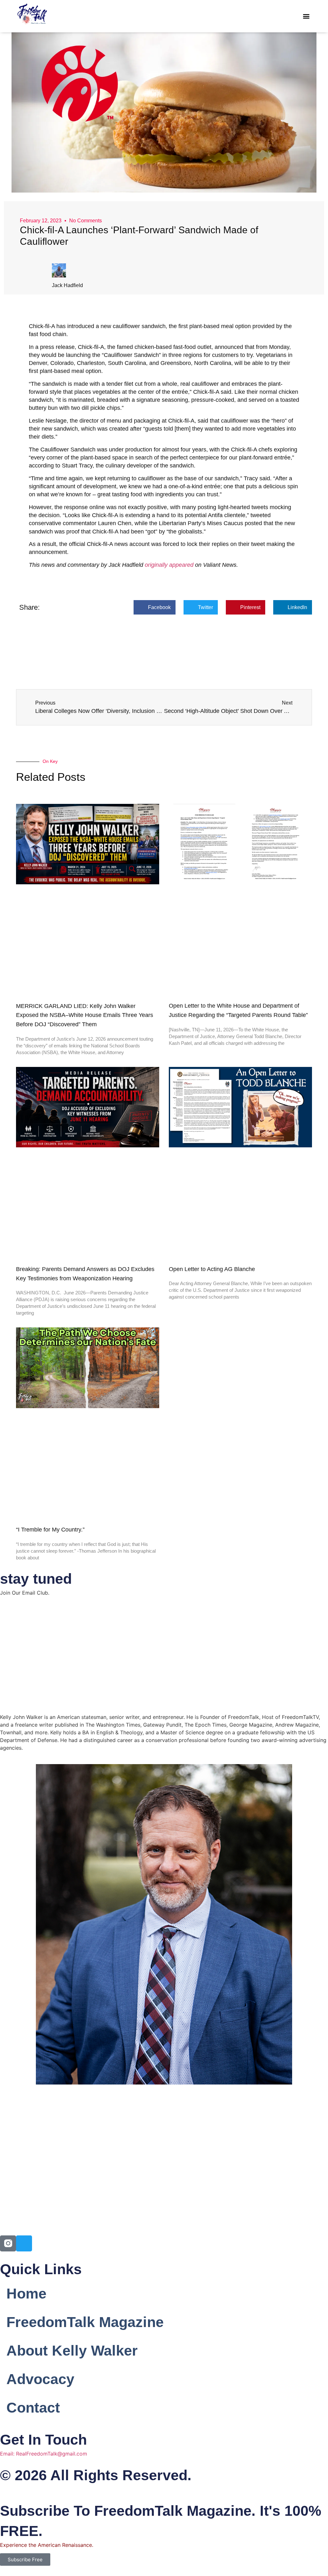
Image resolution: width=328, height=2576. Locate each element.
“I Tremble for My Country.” (50, 1530)
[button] (306, 16)
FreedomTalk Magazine (85, 2322)
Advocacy (40, 2379)
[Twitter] (24, 2243)
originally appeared (169, 565)
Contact (33, 2408)
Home (26, 2294)
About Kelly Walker (72, 2351)
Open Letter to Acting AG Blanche (212, 1269)
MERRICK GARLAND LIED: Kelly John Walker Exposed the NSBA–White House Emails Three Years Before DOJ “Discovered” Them (85, 1015)
